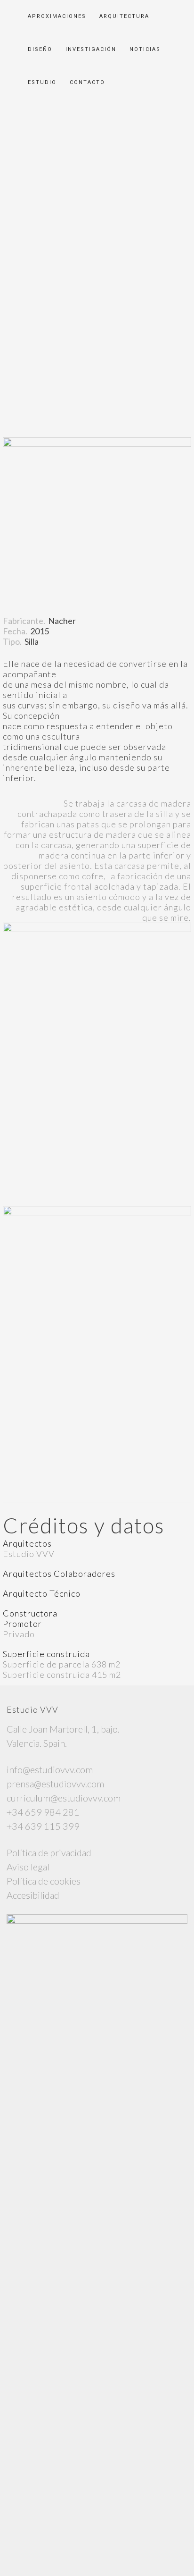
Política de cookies (44, 1881)
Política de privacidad (49, 1852)
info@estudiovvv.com (50, 1769)
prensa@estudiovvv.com (55, 1784)
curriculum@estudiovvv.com (64, 1798)
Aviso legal (28, 1867)
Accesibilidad (33, 1895)
